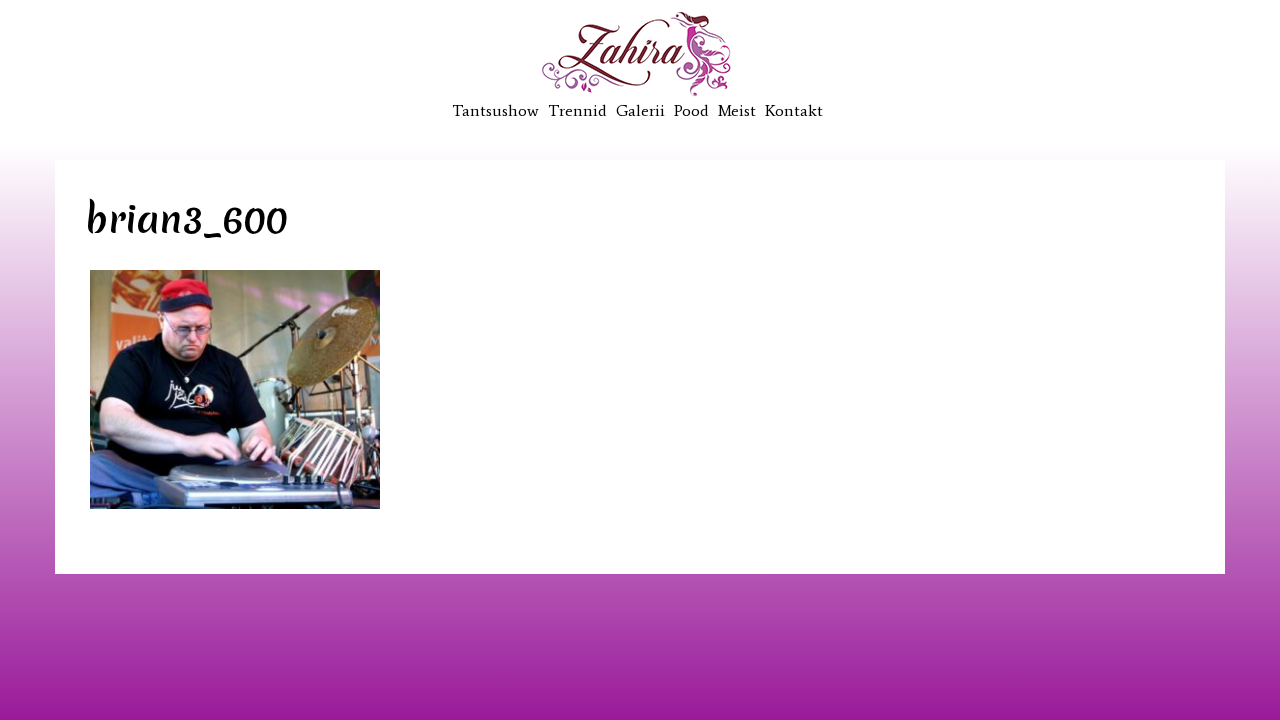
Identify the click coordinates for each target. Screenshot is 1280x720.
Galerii (640, 110)
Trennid (577, 110)
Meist (737, 110)
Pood (691, 110)
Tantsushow (495, 110)
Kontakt (794, 110)
